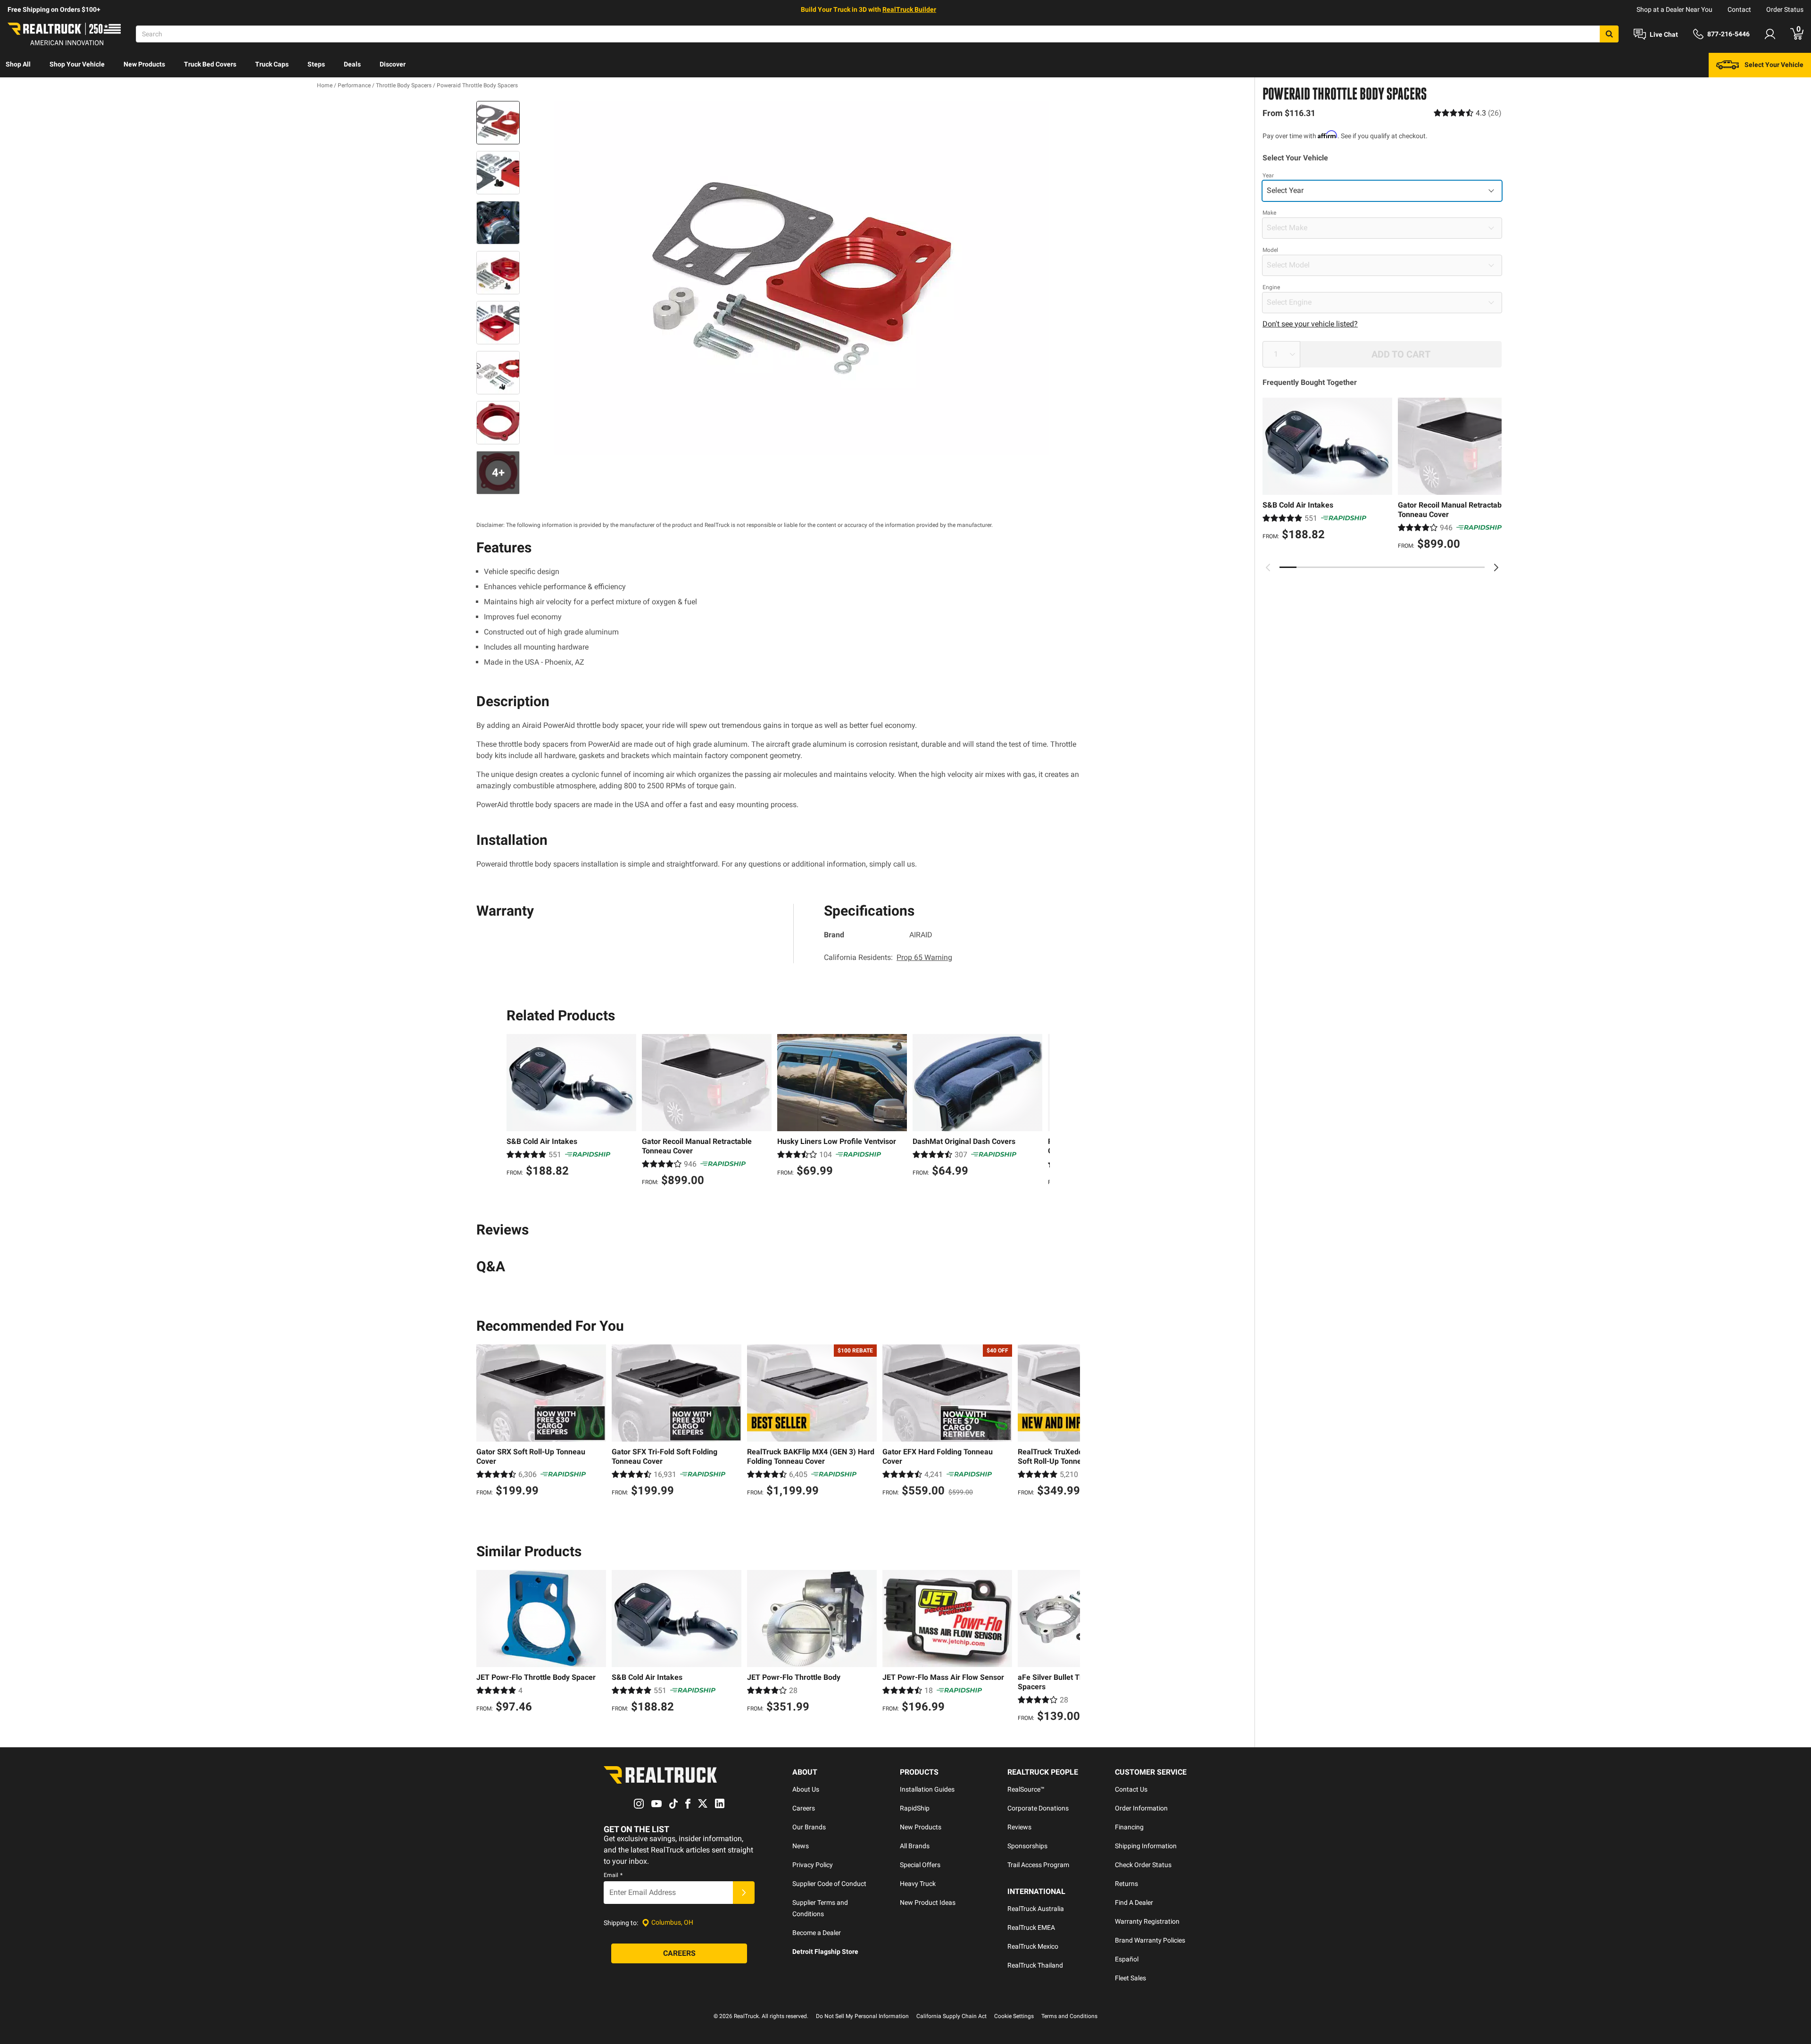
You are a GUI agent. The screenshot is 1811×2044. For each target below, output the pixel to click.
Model (1270, 250)
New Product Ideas (928, 1902)
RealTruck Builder (909, 9)
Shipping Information (1146, 1846)
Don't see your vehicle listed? (1310, 324)
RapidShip (915, 1808)
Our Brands (809, 1827)
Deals (352, 64)
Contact (1739, 9)
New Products (144, 64)
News (801, 1846)
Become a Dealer (817, 1933)
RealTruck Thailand (1035, 1965)
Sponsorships (1027, 1846)
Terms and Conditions (1069, 2016)
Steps (316, 64)
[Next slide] (1496, 567)
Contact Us (1131, 1789)
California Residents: (888, 957)
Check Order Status (1143, 1865)
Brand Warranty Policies (1150, 1940)
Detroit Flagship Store (825, 1952)
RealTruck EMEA (1031, 1927)
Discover (393, 64)
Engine (1271, 287)
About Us (806, 1789)
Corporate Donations (1038, 1808)
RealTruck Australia (1036, 1909)
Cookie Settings (1014, 2016)
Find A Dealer (1134, 1902)
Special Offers (920, 1865)
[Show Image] (498, 123)
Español (1127, 1959)
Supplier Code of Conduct (829, 1884)
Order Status (1785, 9)
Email (613, 1875)
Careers (804, 1808)
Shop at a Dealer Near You (1674, 9)
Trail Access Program (1038, 1865)
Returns (1126, 1884)
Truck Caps (272, 64)
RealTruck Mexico (1033, 1946)
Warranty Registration (1147, 1921)
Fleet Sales (1130, 1978)
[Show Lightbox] (802, 278)
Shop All (18, 64)
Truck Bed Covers (210, 64)
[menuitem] (18, 65)
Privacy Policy (813, 1865)
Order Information (1141, 1808)
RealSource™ (1026, 1789)
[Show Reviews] (1468, 113)
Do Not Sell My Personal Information (862, 2016)
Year (1268, 175)
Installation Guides (927, 1789)
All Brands (915, 1846)
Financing (1129, 1827)
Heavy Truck (918, 1884)
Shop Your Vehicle (77, 64)
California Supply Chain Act (951, 2016)
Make (1269, 213)
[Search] (1609, 34)
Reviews (1019, 1827)
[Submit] (744, 1893)
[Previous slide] (1268, 567)
